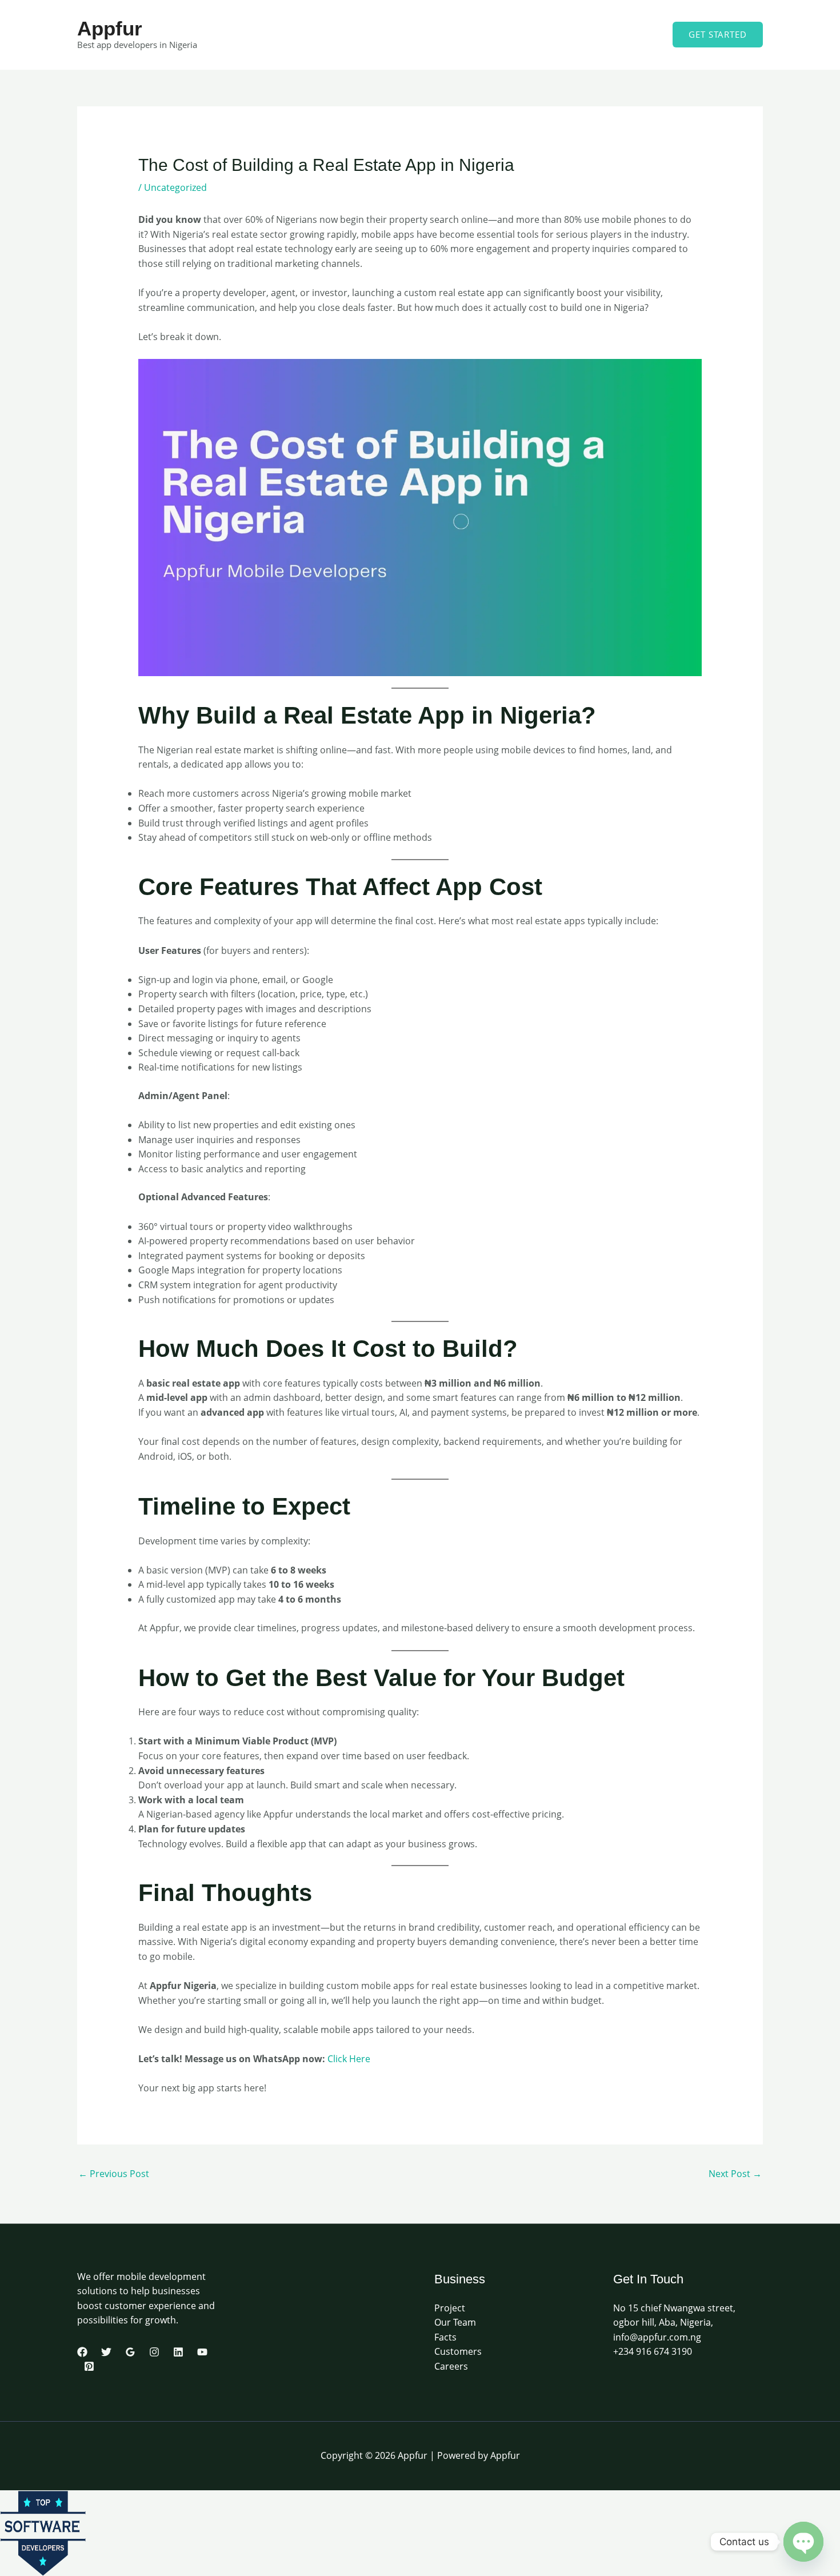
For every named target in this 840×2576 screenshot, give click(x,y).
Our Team (455, 2322)
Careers (451, 2366)
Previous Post (114, 2174)
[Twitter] (106, 2352)
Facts (445, 2337)
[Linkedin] (178, 2352)
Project (450, 2308)
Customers (458, 2351)
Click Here (349, 2059)
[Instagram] (154, 2352)
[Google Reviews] (130, 2352)
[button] (718, 35)
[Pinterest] (89, 2366)
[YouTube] (202, 2352)
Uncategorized (175, 187)
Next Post (735, 2174)
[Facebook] (82, 2352)
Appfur (110, 28)
